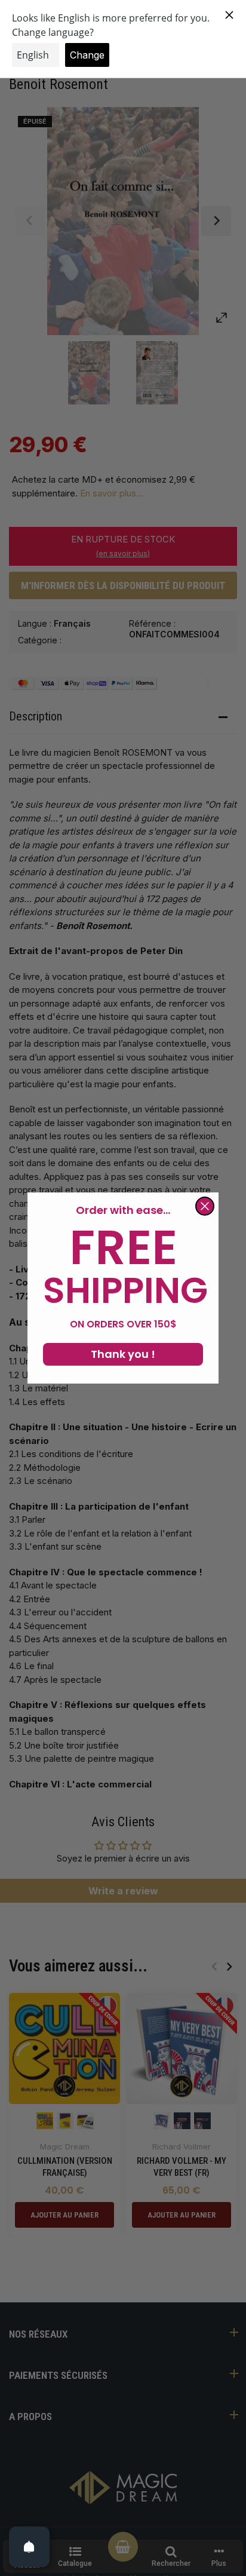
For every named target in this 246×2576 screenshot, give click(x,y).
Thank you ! (123, 1354)
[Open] (29, 2547)
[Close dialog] (205, 1206)
